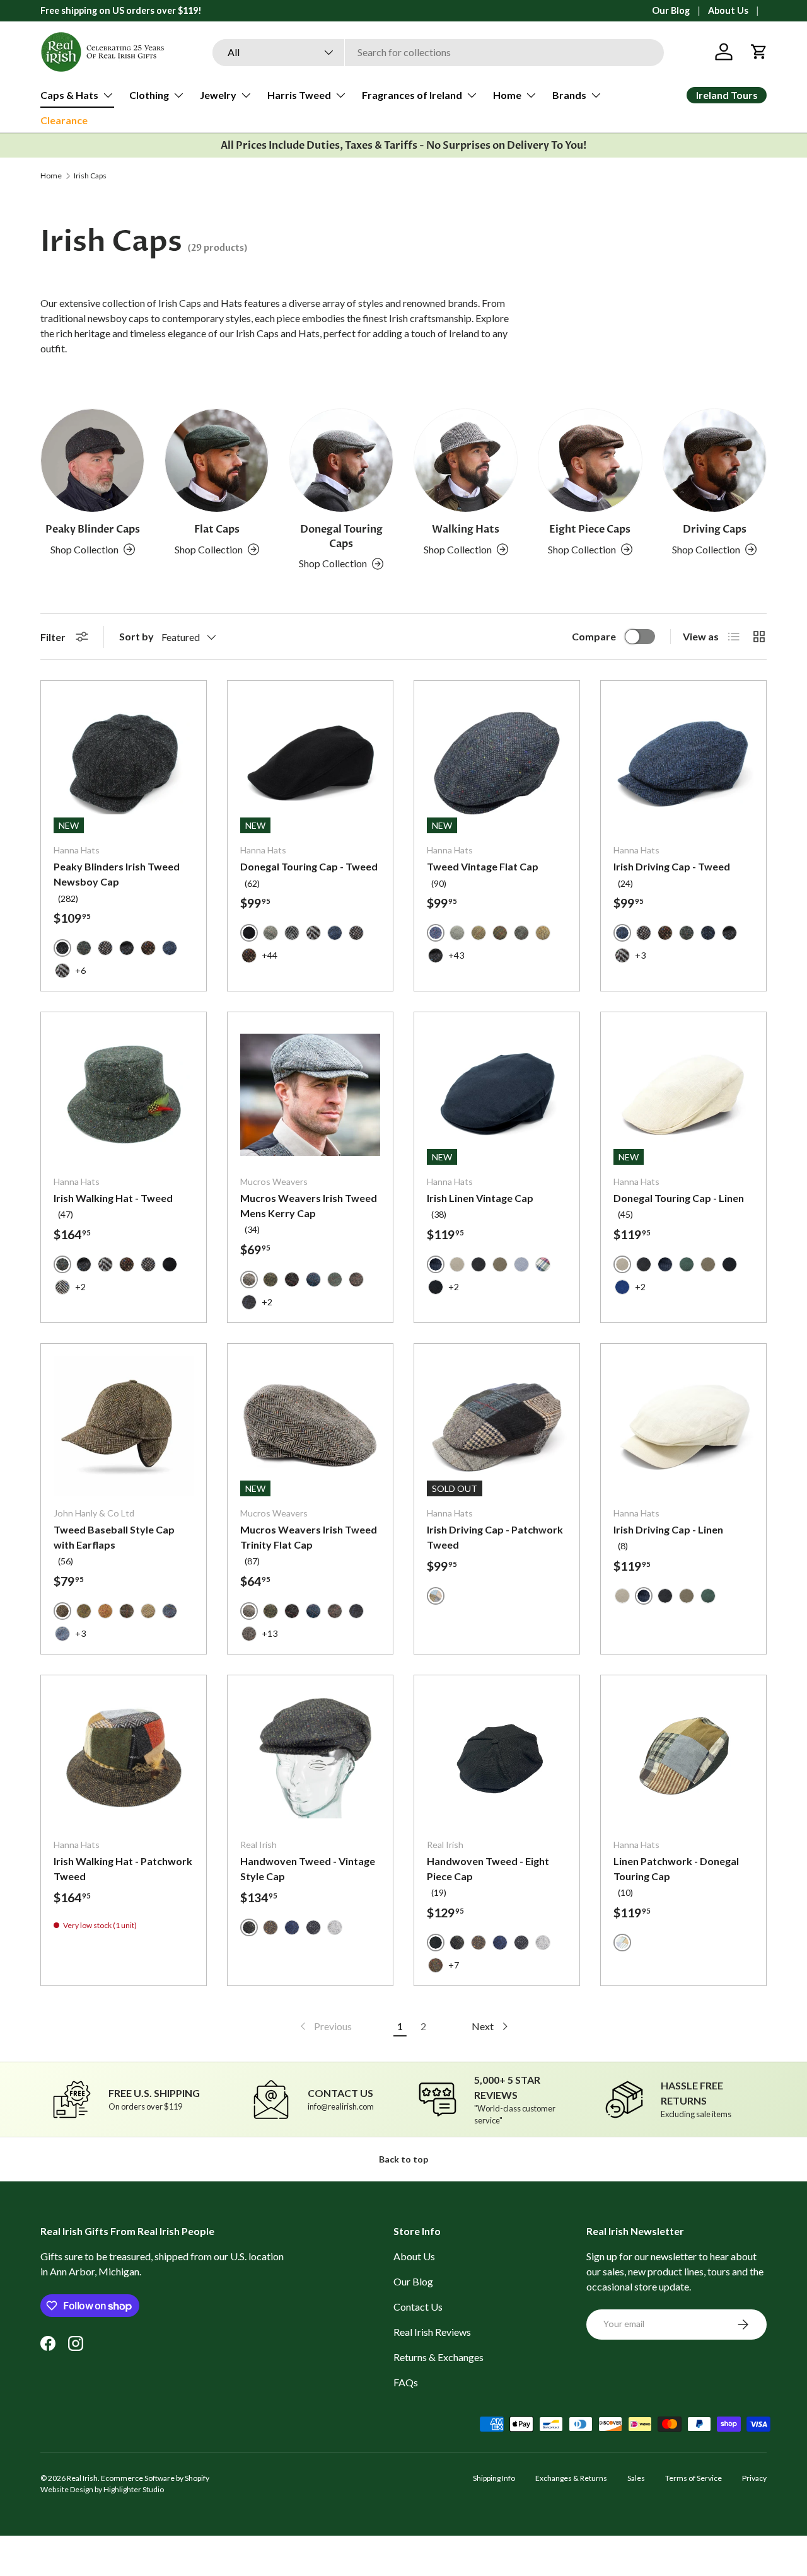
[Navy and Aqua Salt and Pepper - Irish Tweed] (708, 933)
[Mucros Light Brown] (249, 1634)
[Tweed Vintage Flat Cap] (497, 763)
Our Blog (671, 10)
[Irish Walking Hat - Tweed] (124, 1095)
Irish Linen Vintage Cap (480, 1198)
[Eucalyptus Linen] (687, 1264)
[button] (759, 52)
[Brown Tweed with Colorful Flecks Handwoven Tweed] (436, 1965)
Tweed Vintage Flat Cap (483, 866)
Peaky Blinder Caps (93, 529)
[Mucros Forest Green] (270, 1279)
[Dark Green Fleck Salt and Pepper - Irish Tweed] (84, 948)
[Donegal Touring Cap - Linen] (683, 1095)
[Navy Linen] (665, 1264)
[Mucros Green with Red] (335, 1279)
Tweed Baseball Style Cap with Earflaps (114, 1537)
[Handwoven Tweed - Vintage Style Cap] (310, 1758)
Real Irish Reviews (432, 2332)
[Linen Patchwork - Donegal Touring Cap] (683, 1758)
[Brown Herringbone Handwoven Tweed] (270, 1927)
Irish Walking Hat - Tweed (113, 1198)
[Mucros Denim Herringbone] (313, 1279)
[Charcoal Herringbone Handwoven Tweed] (313, 1927)
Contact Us (418, 2307)
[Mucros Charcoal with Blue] (249, 1302)
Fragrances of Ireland (412, 95)
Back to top (403, 2159)
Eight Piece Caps (590, 529)
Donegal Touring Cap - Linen (679, 1198)
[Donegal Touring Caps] (341, 460)
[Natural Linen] (457, 1264)
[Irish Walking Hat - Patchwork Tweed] (124, 1758)
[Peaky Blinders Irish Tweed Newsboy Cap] (124, 763)
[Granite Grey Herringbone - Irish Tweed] (62, 971)
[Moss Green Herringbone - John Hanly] (148, 1611)
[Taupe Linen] (500, 1264)
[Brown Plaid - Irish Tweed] (479, 933)
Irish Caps (90, 176)
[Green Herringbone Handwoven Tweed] (457, 1943)
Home (507, 95)
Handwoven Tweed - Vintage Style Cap (308, 1868)
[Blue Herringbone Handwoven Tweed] (292, 1927)
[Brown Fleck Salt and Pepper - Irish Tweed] (148, 948)
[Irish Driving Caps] (715, 460)
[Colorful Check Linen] (543, 1264)
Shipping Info (494, 2478)
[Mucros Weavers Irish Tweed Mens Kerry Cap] (310, 1095)
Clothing (149, 95)
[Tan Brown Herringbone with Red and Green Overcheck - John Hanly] (105, 1611)
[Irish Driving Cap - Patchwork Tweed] (497, 1426)
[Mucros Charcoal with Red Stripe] (292, 1279)
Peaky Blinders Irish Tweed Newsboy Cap (117, 874)
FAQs (406, 2382)
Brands (569, 95)
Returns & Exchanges (438, 2357)
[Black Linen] (479, 1264)
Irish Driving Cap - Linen (668, 1529)
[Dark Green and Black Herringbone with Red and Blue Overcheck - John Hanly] (127, 1611)
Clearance (64, 120)
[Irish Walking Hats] (466, 460)
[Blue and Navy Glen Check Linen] (622, 1287)
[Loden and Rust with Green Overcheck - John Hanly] (84, 1611)
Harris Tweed (299, 95)
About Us (728, 10)
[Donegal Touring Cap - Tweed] (310, 763)
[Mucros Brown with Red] (356, 1279)
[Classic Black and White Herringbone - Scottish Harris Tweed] (292, 933)
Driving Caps (715, 529)
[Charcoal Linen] (436, 1287)
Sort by (136, 636)
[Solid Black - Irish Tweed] (170, 1264)
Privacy (754, 2478)
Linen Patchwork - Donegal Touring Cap (676, 1868)
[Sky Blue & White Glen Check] (521, 1264)
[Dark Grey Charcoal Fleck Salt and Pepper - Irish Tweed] (127, 948)
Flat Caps (217, 529)
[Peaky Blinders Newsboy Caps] (92, 460)
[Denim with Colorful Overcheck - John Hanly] (170, 1611)
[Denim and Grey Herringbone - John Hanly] (62, 1634)
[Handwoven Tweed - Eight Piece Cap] (497, 1758)
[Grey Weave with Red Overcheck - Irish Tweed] (270, 933)
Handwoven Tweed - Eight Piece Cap (488, 1868)
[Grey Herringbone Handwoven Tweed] (335, 1927)
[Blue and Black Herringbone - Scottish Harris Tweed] (170, 948)
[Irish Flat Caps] (217, 460)
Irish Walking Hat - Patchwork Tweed (123, 1868)
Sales (636, 2478)
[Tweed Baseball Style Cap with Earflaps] (124, 1426)
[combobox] (438, 52)
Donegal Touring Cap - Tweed (309, 866)
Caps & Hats (69, 95)
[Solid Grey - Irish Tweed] (457, 933)
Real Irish (82, 2478)
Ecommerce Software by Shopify (155, 2478)
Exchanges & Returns (571, 2478)
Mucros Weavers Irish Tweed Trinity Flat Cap (309, 1537)
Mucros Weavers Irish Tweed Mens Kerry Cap (309, 1205)
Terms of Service (694, 2478)
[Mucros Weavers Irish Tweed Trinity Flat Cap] (310, 1426)
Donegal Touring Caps (341, 536)
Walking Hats (466, 529)
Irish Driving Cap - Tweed (672, 866)
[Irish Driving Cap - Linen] (683, 1426)
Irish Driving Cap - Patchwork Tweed (495, 1537)
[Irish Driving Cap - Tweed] (683, 763)
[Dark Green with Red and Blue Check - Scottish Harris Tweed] (500, 933)
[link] (325, 2026)
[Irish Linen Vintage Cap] (497, 1095)
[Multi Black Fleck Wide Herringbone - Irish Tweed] (62, 1287)
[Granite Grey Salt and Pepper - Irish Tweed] (105, 948)
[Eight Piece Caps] (590, 460)
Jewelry (218, 95)
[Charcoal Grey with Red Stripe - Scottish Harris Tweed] (521, 933)
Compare (594, 636)
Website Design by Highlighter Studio (102, 2489)
